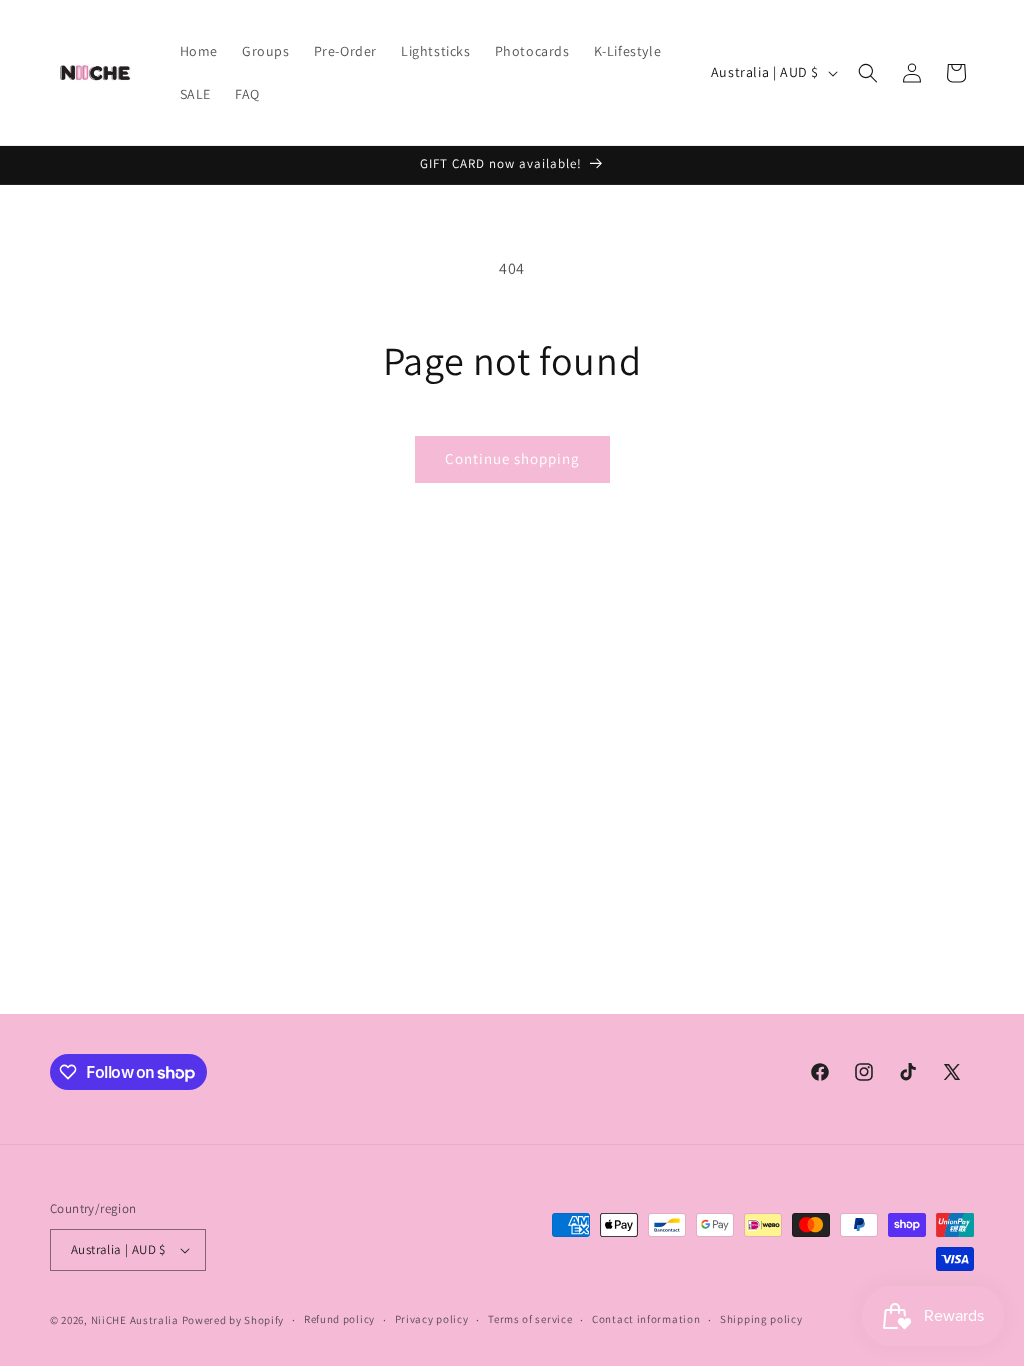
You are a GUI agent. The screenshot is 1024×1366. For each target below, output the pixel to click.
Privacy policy (432, 1319)
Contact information (646, 1319)
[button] (868, 73)
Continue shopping (512, 458)
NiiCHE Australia (135, 1320)
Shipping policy (761, 1319)
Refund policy (339, 1319)
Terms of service (530, 1319)
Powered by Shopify (233, 1320)
